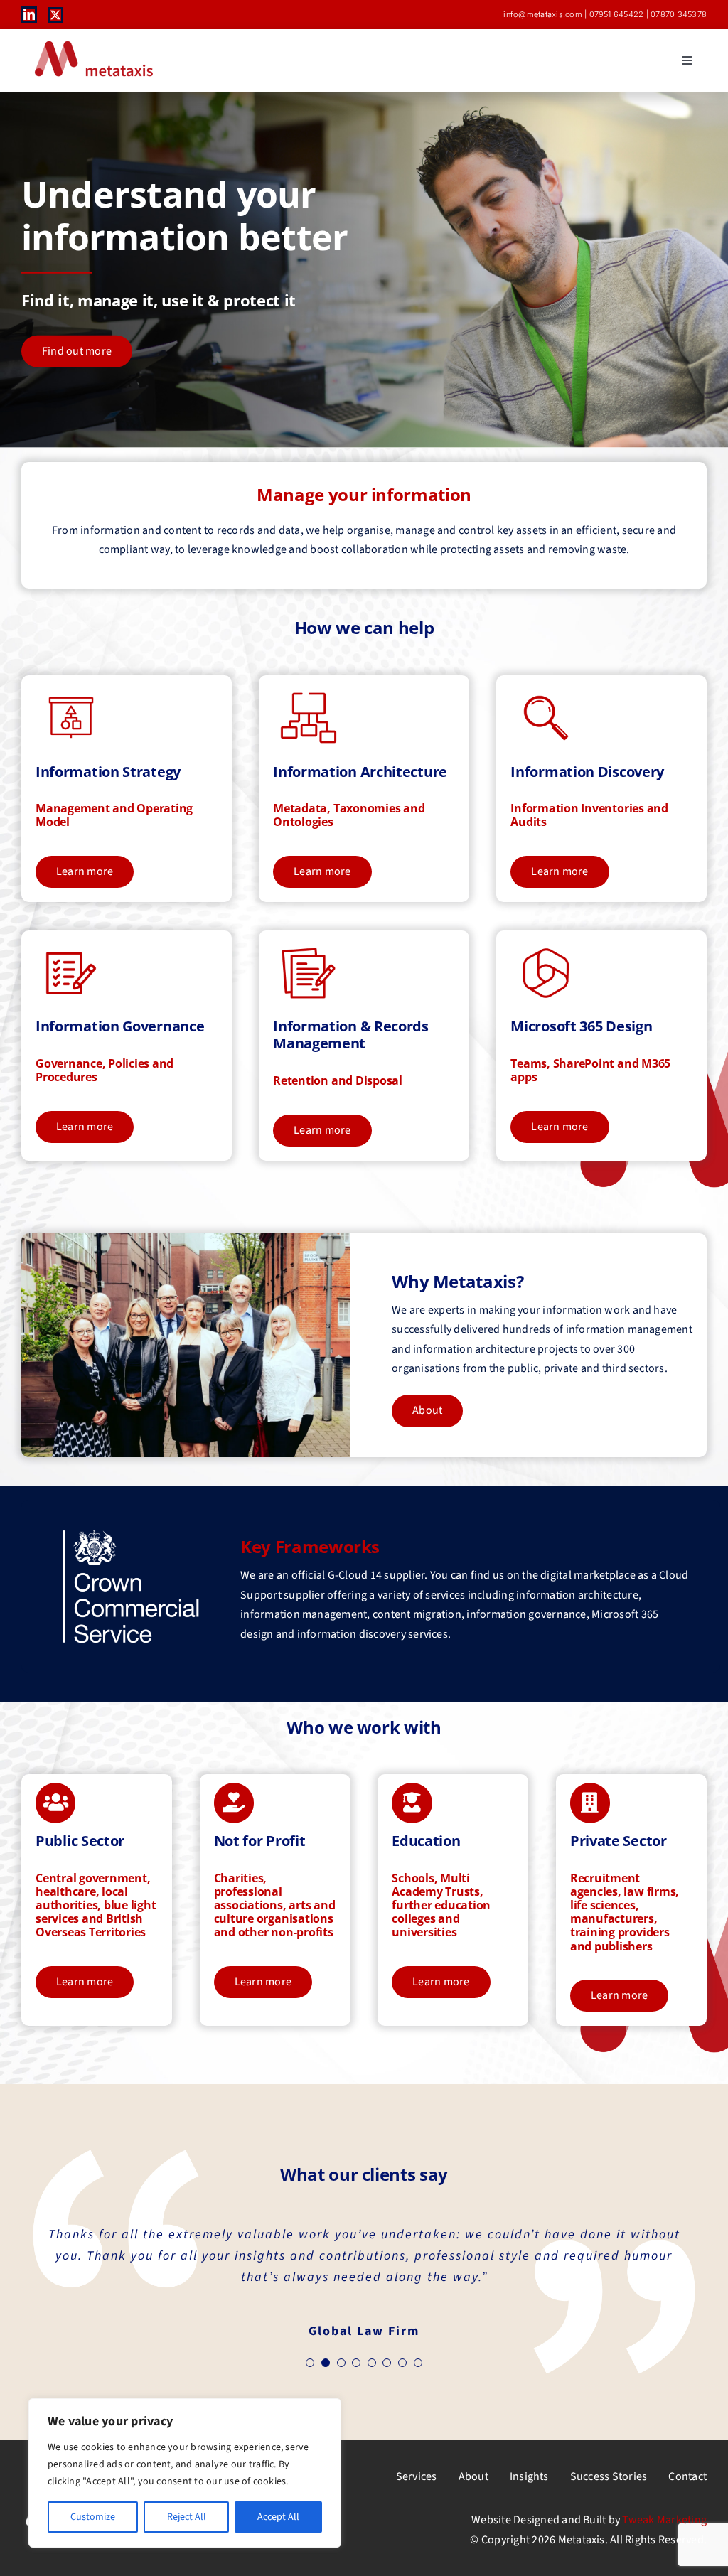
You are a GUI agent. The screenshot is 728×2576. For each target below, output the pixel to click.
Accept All (278, 2517)
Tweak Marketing (664, 2520)
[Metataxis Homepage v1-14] (131, 1533)
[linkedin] (29, 14)
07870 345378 (679, 14)
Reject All (187, 2517)
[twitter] (55, 15)
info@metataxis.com (542, 14)
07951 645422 (617, 14)
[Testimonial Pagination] (310, 2363)
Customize (93, 2517)
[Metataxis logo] (92, 42)
